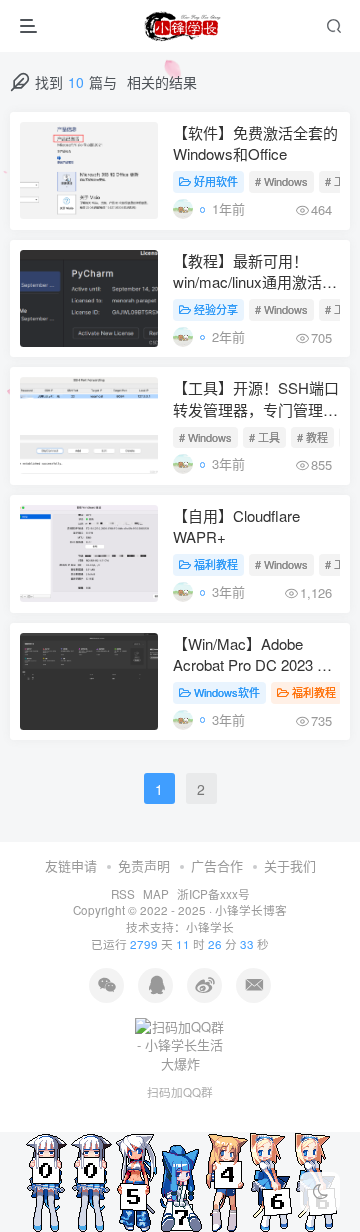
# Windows (281, 181)
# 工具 (264, 437)
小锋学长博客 (251, 910)
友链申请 (71, 865)
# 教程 (312, 437)
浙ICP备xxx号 (213, 894)
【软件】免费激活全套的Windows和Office (255, 143)
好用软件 (216, 181)
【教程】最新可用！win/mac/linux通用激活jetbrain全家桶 (247, 272)
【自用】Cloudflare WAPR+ (236, 526)
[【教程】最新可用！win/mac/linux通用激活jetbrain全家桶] (89, 298)
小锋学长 (210, 927)
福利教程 (216, 564)
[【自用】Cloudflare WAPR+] (89, 553)
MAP (156, 894)
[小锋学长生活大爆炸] (182, 26)
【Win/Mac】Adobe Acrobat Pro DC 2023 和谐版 (252, 655)
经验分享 (216, 309)
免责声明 (144, 865)
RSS (123, 894)
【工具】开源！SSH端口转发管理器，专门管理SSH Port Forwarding (256, 399)
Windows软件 (227, 692)
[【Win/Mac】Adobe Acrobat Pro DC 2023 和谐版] (89, 681)
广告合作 (217, 865)
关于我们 (290, 865)
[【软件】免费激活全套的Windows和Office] (89, 170)
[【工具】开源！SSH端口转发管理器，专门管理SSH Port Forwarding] (89, 425)
